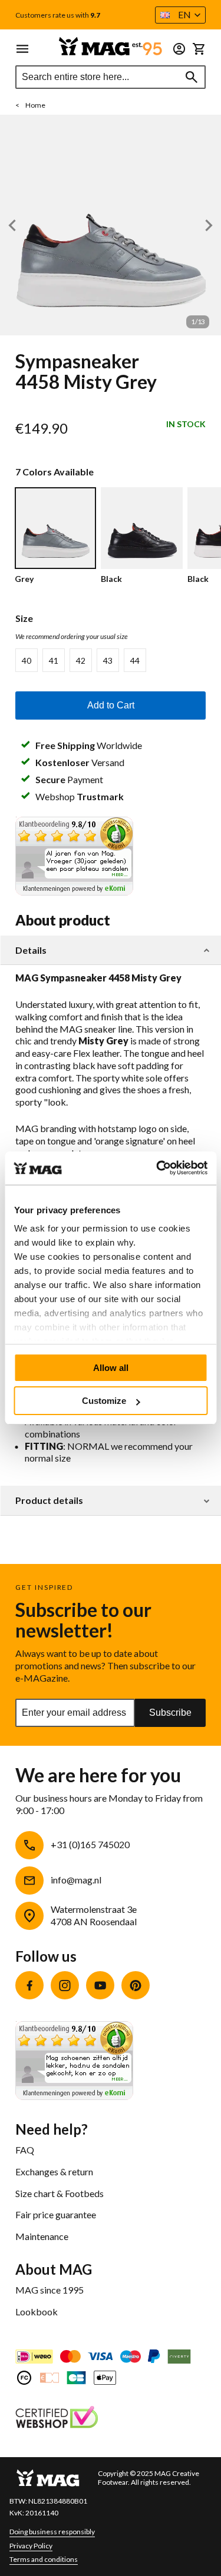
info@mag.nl (76, 1880)
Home (35, 105)
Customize (104, 1401)
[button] (180, 15)
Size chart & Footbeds (60, 2193)
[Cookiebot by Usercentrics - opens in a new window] (157, 1168)
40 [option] (27, 660)
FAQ (25, 2150)
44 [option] (135, 660)
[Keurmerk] (57, 2419)
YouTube (100, 1985)
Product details (49, 1500)
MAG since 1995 (50, 2290)
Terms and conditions (44, 2559)
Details (31, 950)
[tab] (111, 951)
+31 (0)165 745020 (90, 1844)
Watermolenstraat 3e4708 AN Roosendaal (94, 1915)
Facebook (29, 1985)
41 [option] (54, 660)
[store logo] (111, 46)
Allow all (111, 1368)
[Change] (179, 49)
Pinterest (136, 1985)
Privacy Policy (31, 2546)
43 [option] (108, 660)
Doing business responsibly (52, 2532)
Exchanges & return (54, 2171)
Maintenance (42, 2236)
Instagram (65, 1985)
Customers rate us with (58, 15)
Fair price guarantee (56, 2214)
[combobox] (111, 77)
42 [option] (81, 660)
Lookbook (37, 2312)
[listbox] (111, 660)
